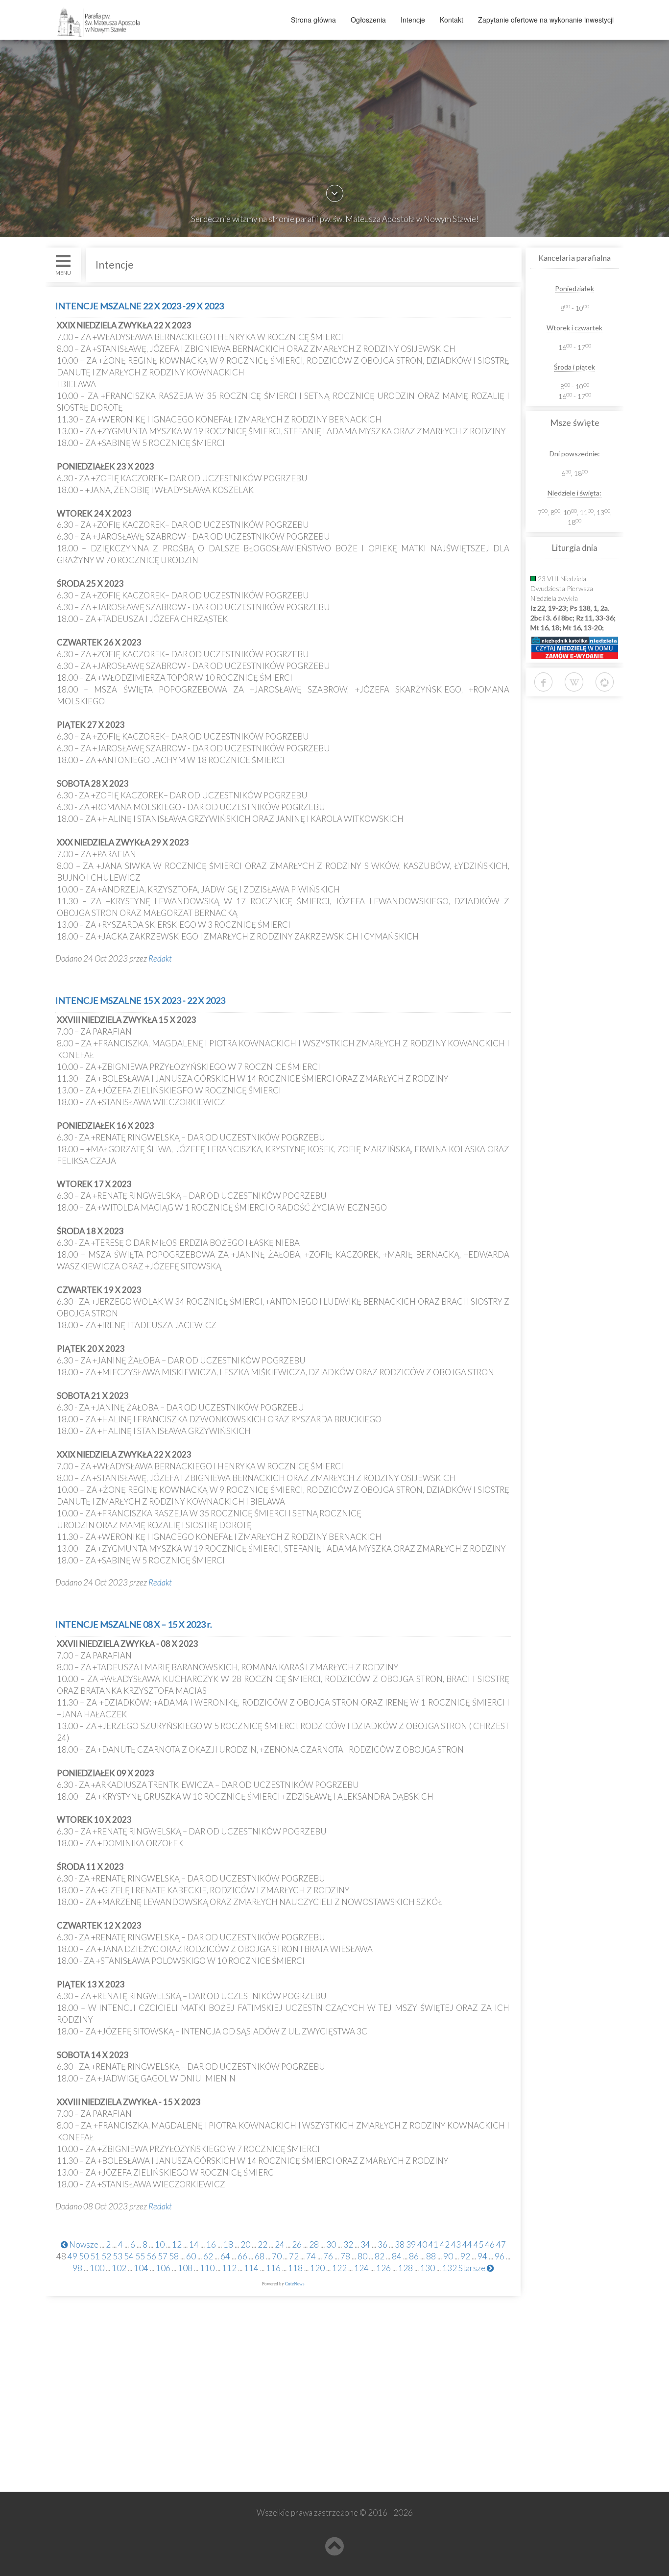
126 (383, 2268)
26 (297, 2244)
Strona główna (313, 20)
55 (140, 2256)
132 (450, 2268)
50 (84, 2256)
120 (317, 2268)
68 (260, 2256)
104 (141, 2268)
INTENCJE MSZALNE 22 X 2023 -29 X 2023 (140, 306)
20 (245, 2244)
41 (433, 2244)
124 (361, 2268)
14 (194, 2244)
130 (428, 2268)
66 (242, 2256)
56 (151, 2256)
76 (328, 2256)
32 (348, 2244)
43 (456, 2244)
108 (185, 2268)
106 (163, 2268)
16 (211, 2244)
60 (191, 2256)
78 (345, 2256)
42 (445, 2244)
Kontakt (452, 20)
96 (500, 2256)
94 (482, 2256)
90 (448, 2256)
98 (77, 2268)
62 (208, 2256)
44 (467, 2244)
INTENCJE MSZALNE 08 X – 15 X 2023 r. (134, 1624)
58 (174, 2256)
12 (177, 2244)
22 (263, 2244)
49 (72, 2256)
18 (228, 2244)
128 (406, 2268)
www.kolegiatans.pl (95, 2429)
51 (95, 2256)
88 (431, 2256)
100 (97, 2268)
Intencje (413, 20)
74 (311, 2256)
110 (207, 2268)
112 (229, 2268)
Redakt (160, 958)
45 (478, 2244)
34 (365, 2244)
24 (280, 2244)
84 (397, 2256)
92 (465, 2256)
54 (129, 2256)
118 (295, 2268)
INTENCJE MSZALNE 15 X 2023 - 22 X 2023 (140, 1000)
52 (106, 2256)
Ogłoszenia (368, 20)
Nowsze (83, 2244)
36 (382, 2244)
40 (422, 2244)
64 (225, 2256)
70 (277, 2256)
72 (294, 2256)
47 (501, 2244)
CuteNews (295, 2284)
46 (490, 2244)
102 (119, 2268)
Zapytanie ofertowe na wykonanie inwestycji (546, 20)
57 (163, 2256)
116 (273, 2268)
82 (380, 2256)
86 (414, 2256)
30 (331, 2244)
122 (339, 2268)
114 (251, 2268)
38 (400, 2244)
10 (160, 2244)
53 (118, 2256)
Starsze (473, 2268)
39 (411, 2244)
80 (362, 2256)
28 (314, 2244)
